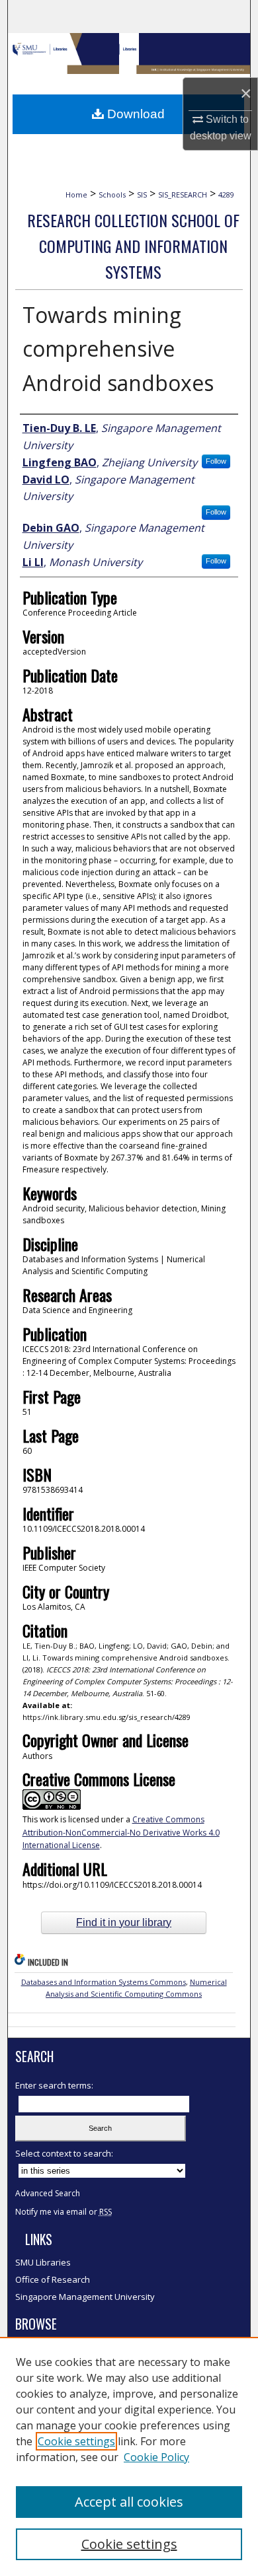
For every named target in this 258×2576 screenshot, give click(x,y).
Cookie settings (76, 2441)
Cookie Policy (156, 2457)
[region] (129, 2456)
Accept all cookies (129, 2502)
